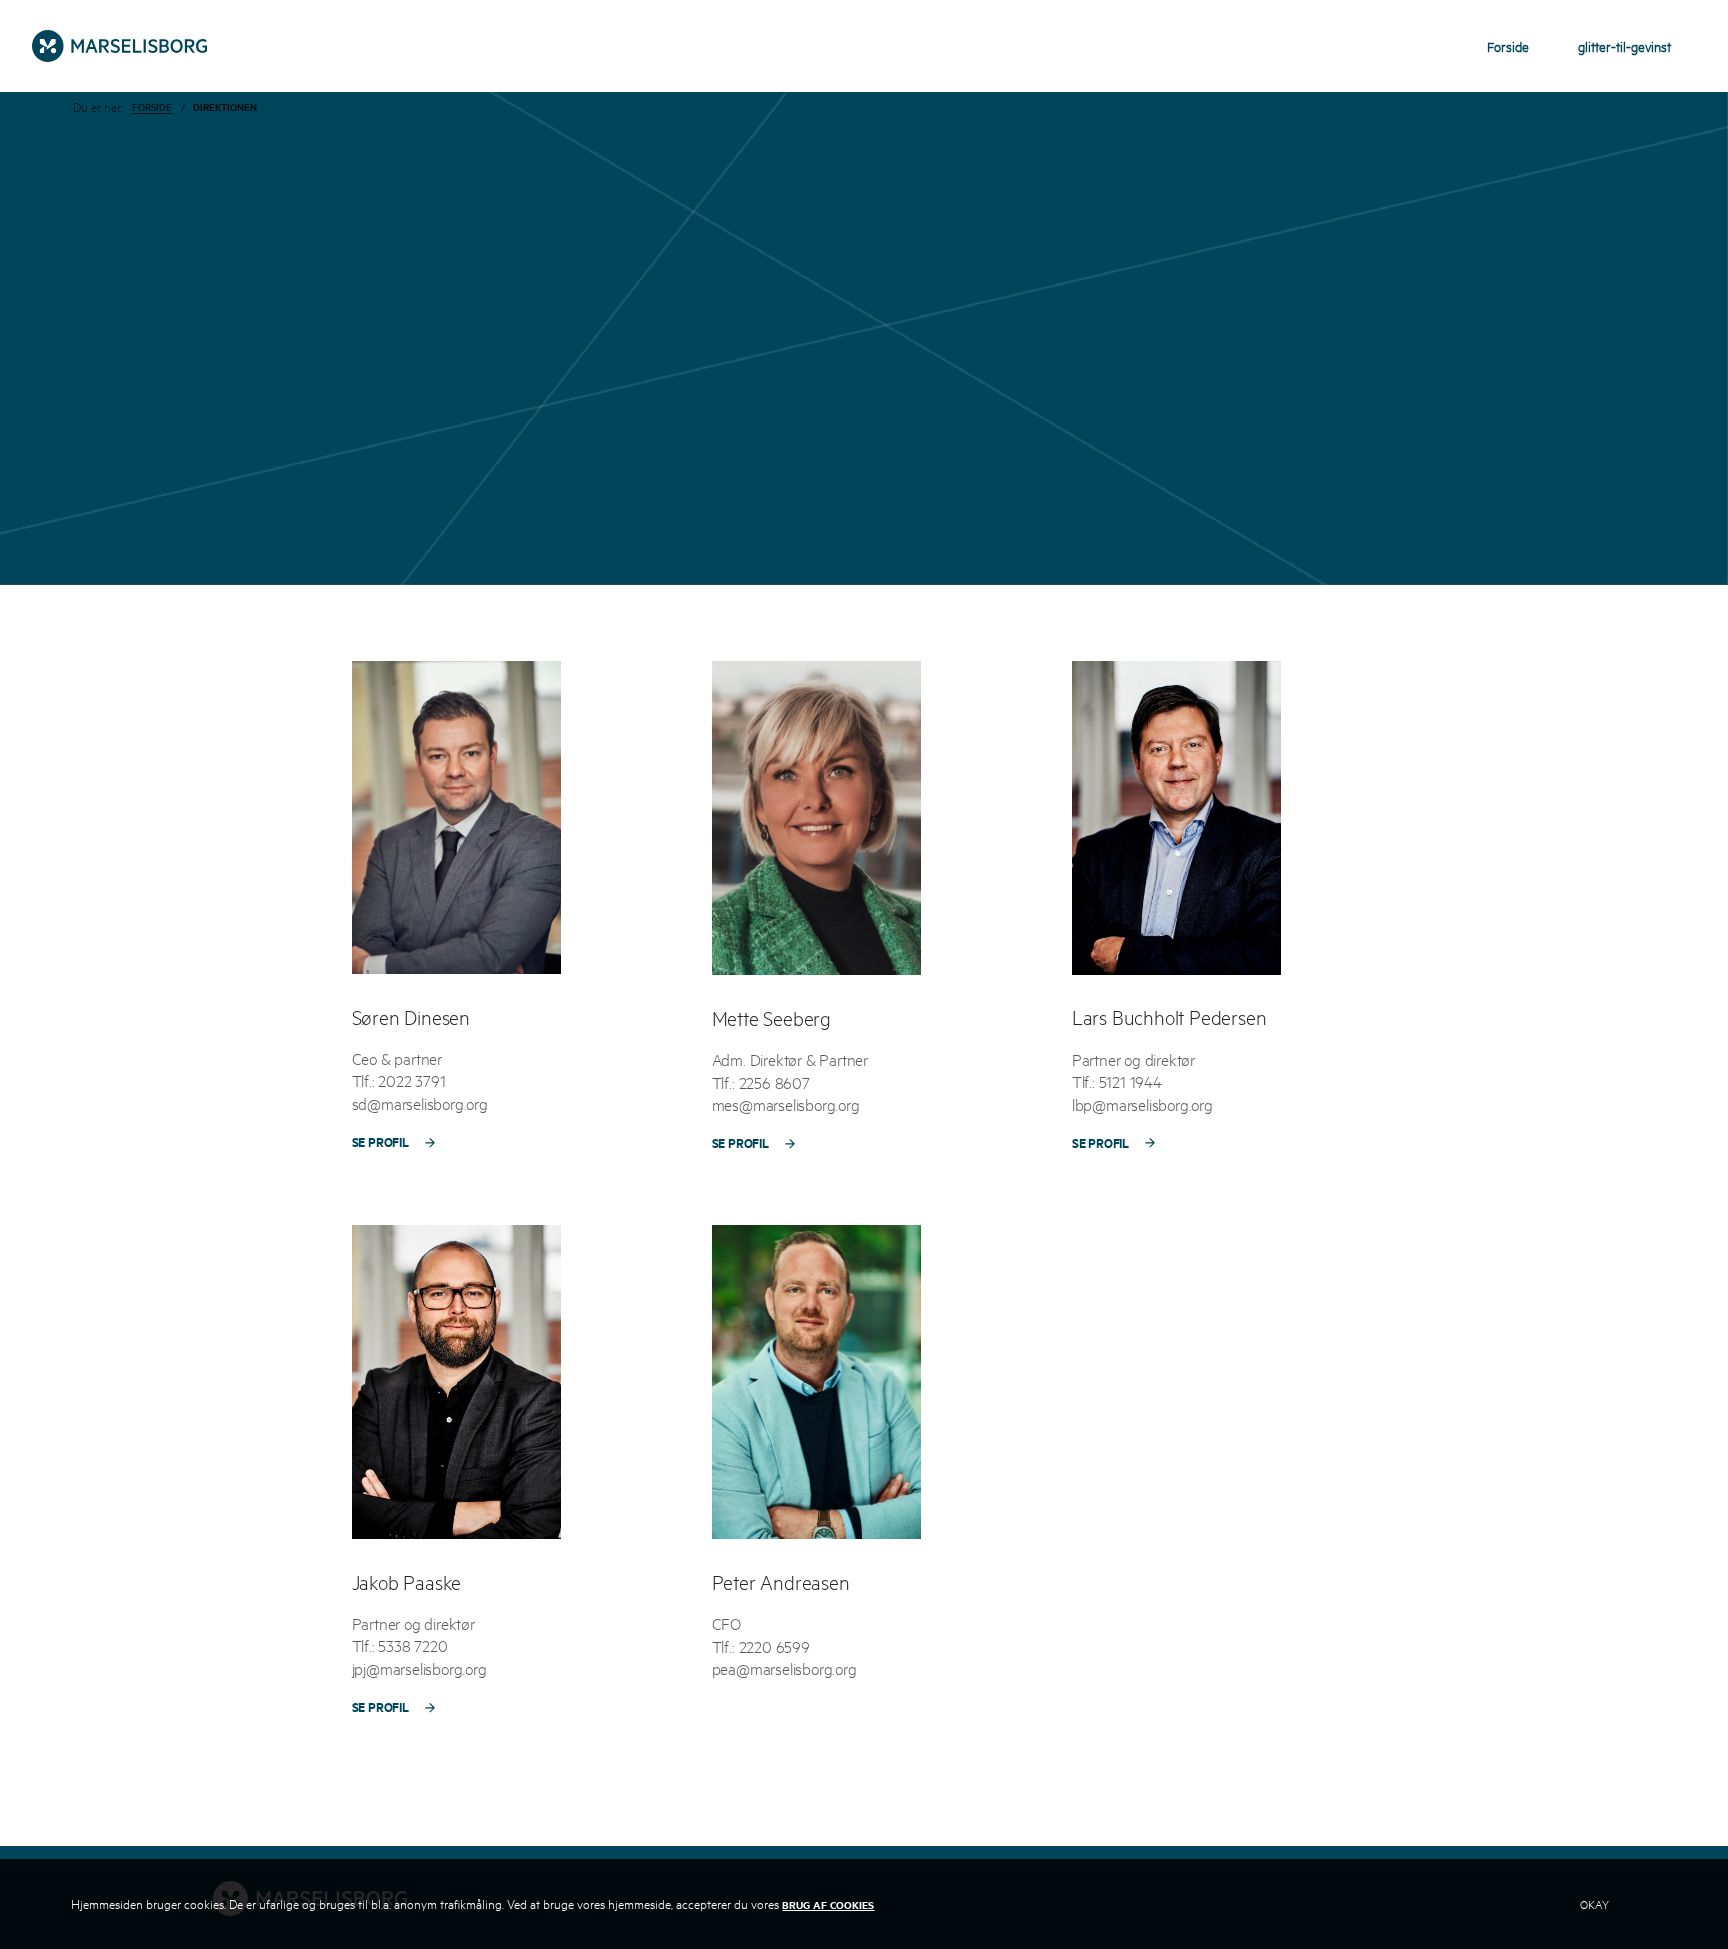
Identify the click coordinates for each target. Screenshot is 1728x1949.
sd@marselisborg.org (420, 1101)
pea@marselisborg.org (784, 1667)
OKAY (1594, 1903)
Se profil (380, 1140)
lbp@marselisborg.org (1142, 1102)
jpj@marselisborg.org (419, 1666)
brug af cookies (828, 1904)
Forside (152, 107)
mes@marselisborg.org (786, 1103)
